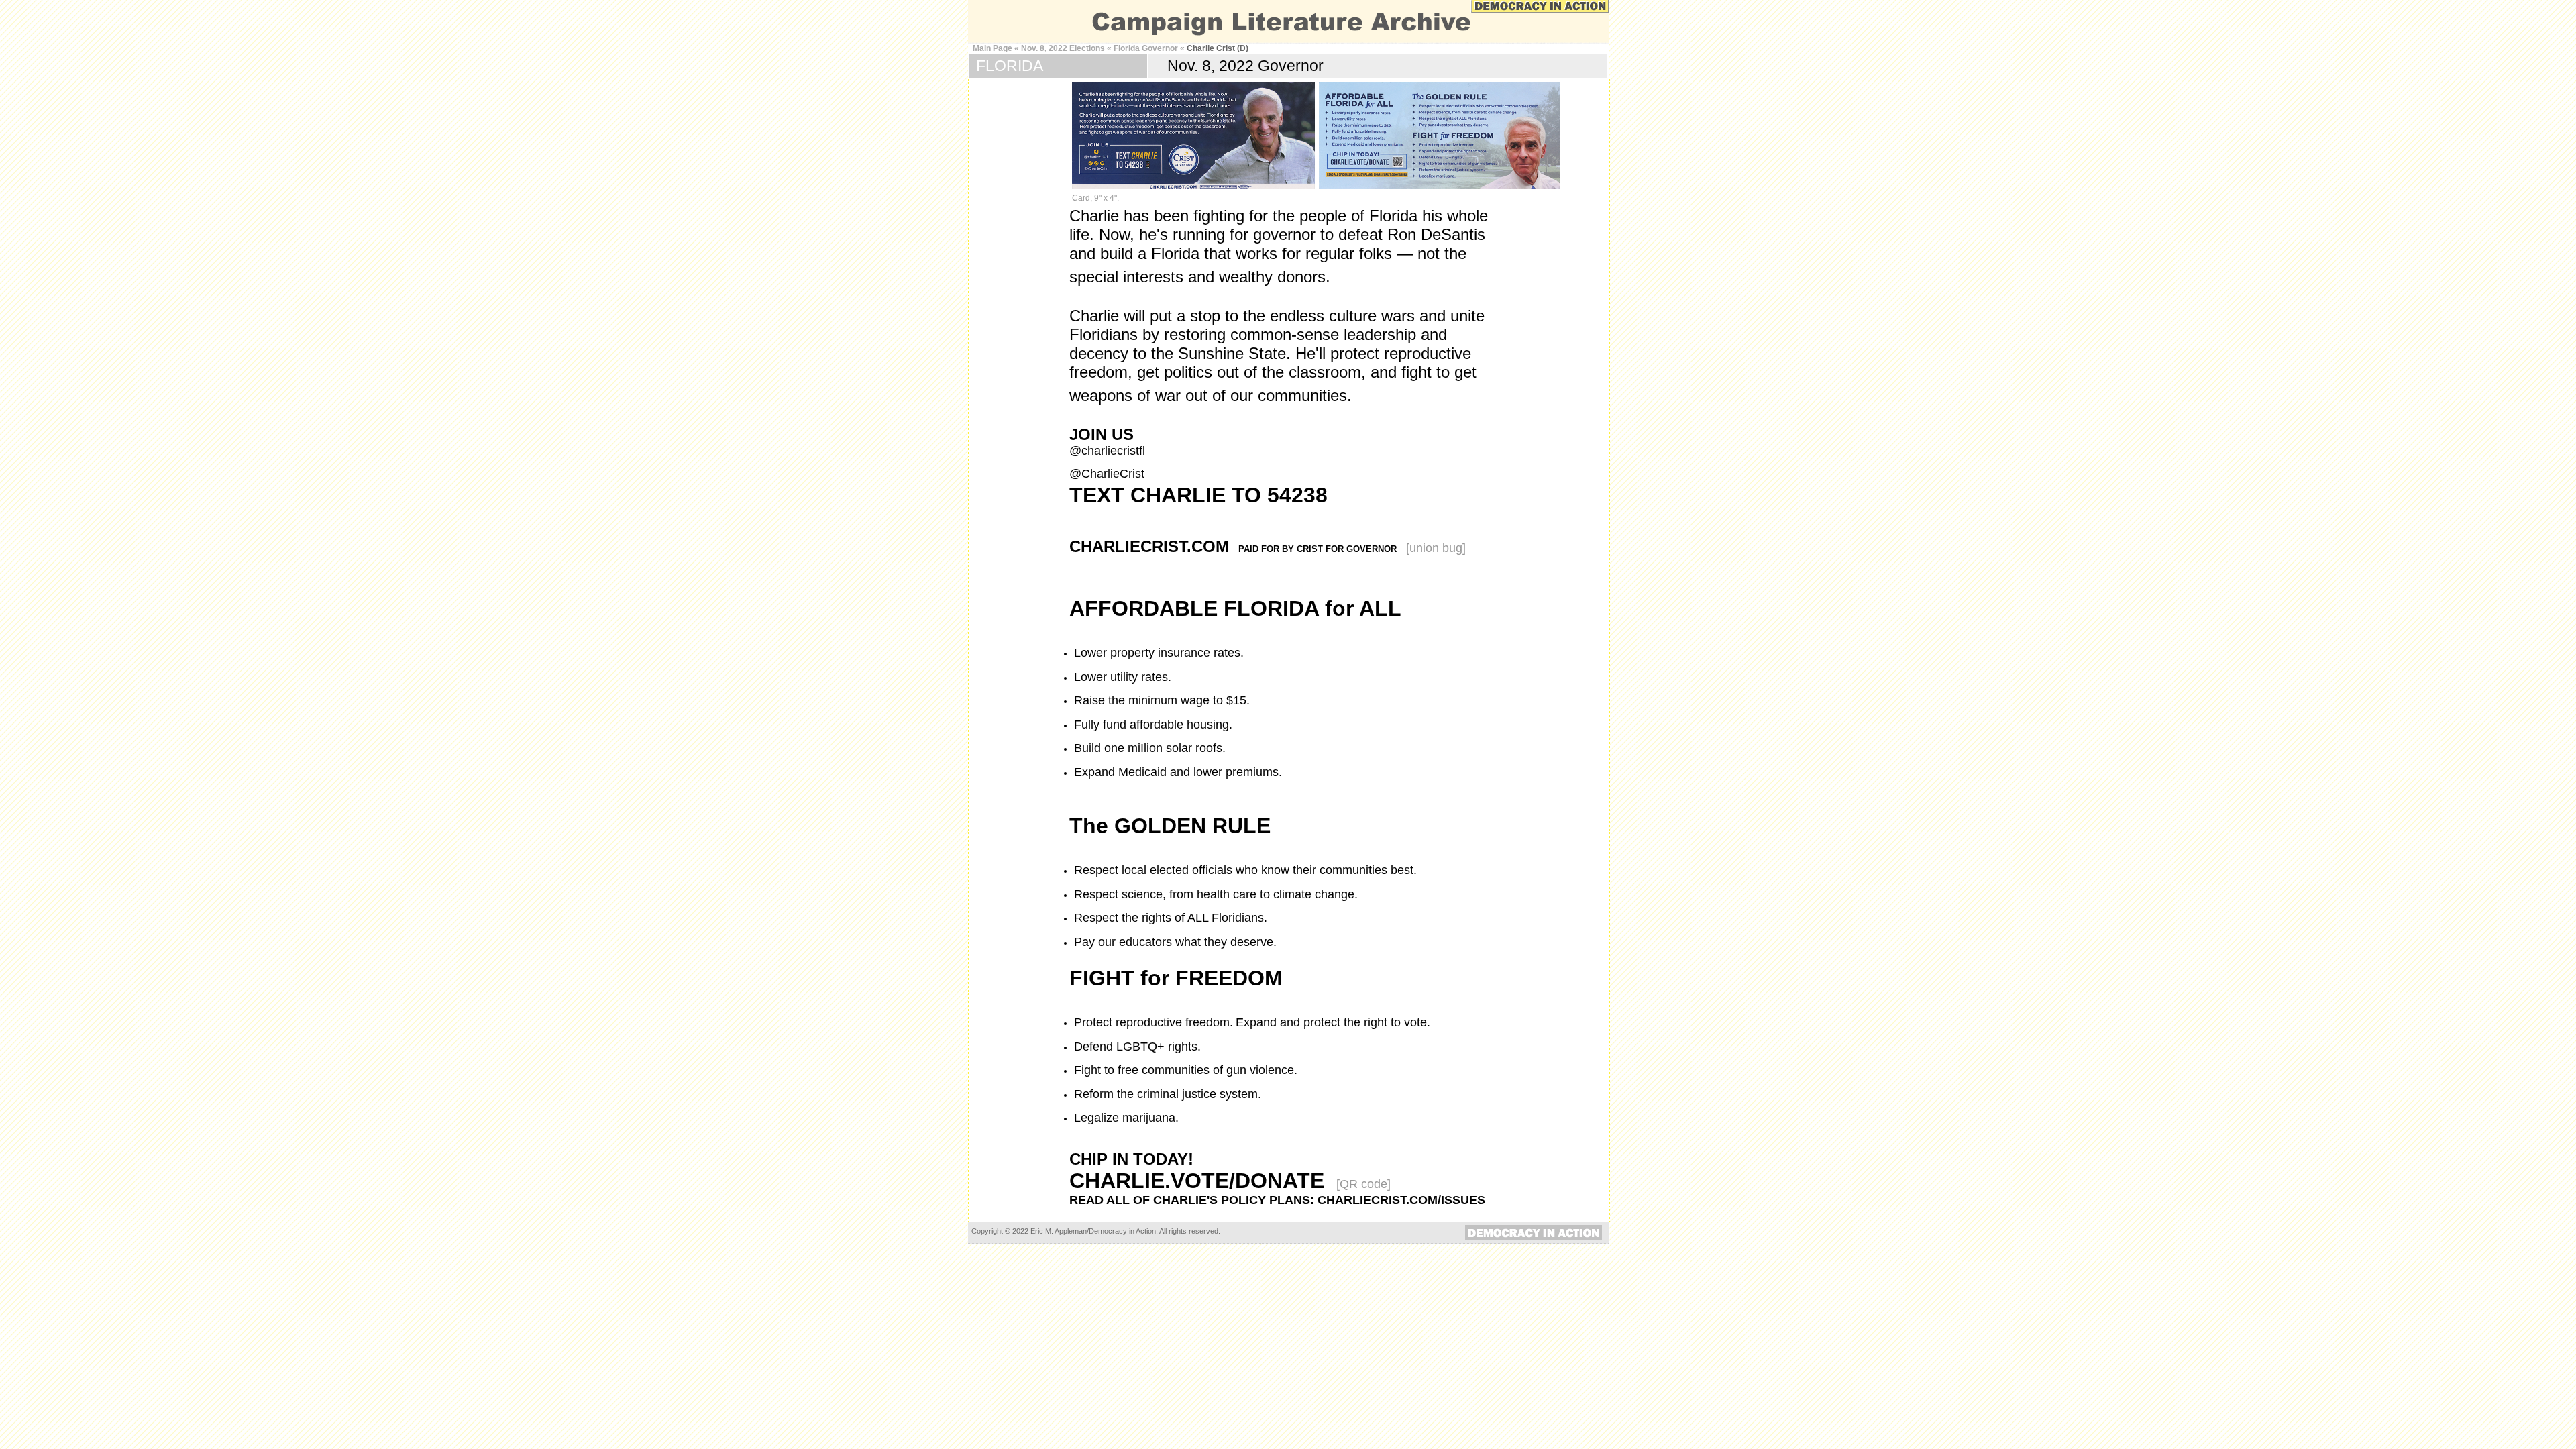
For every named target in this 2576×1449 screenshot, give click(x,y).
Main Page (992, 48)
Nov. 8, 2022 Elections (1063, 48)
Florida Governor (1146, 48)
